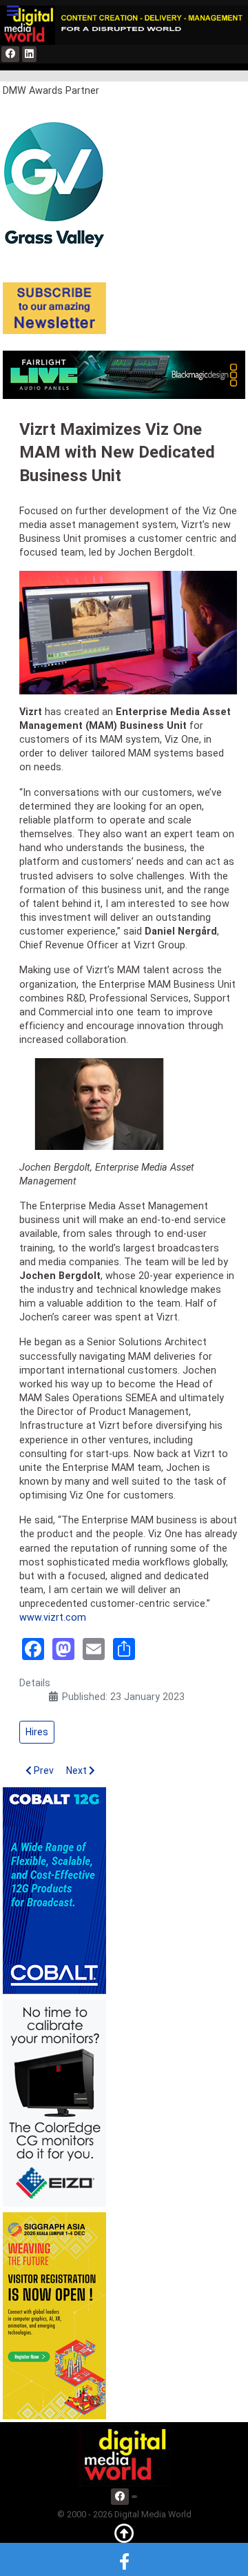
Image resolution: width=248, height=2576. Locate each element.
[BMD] (124, 374)
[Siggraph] (54, 2315)
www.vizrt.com (53, 1618)
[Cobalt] (54, 1890)
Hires (37, 1732)
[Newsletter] (54, 308)
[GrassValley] (54, 184)
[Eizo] (54, 2103)
